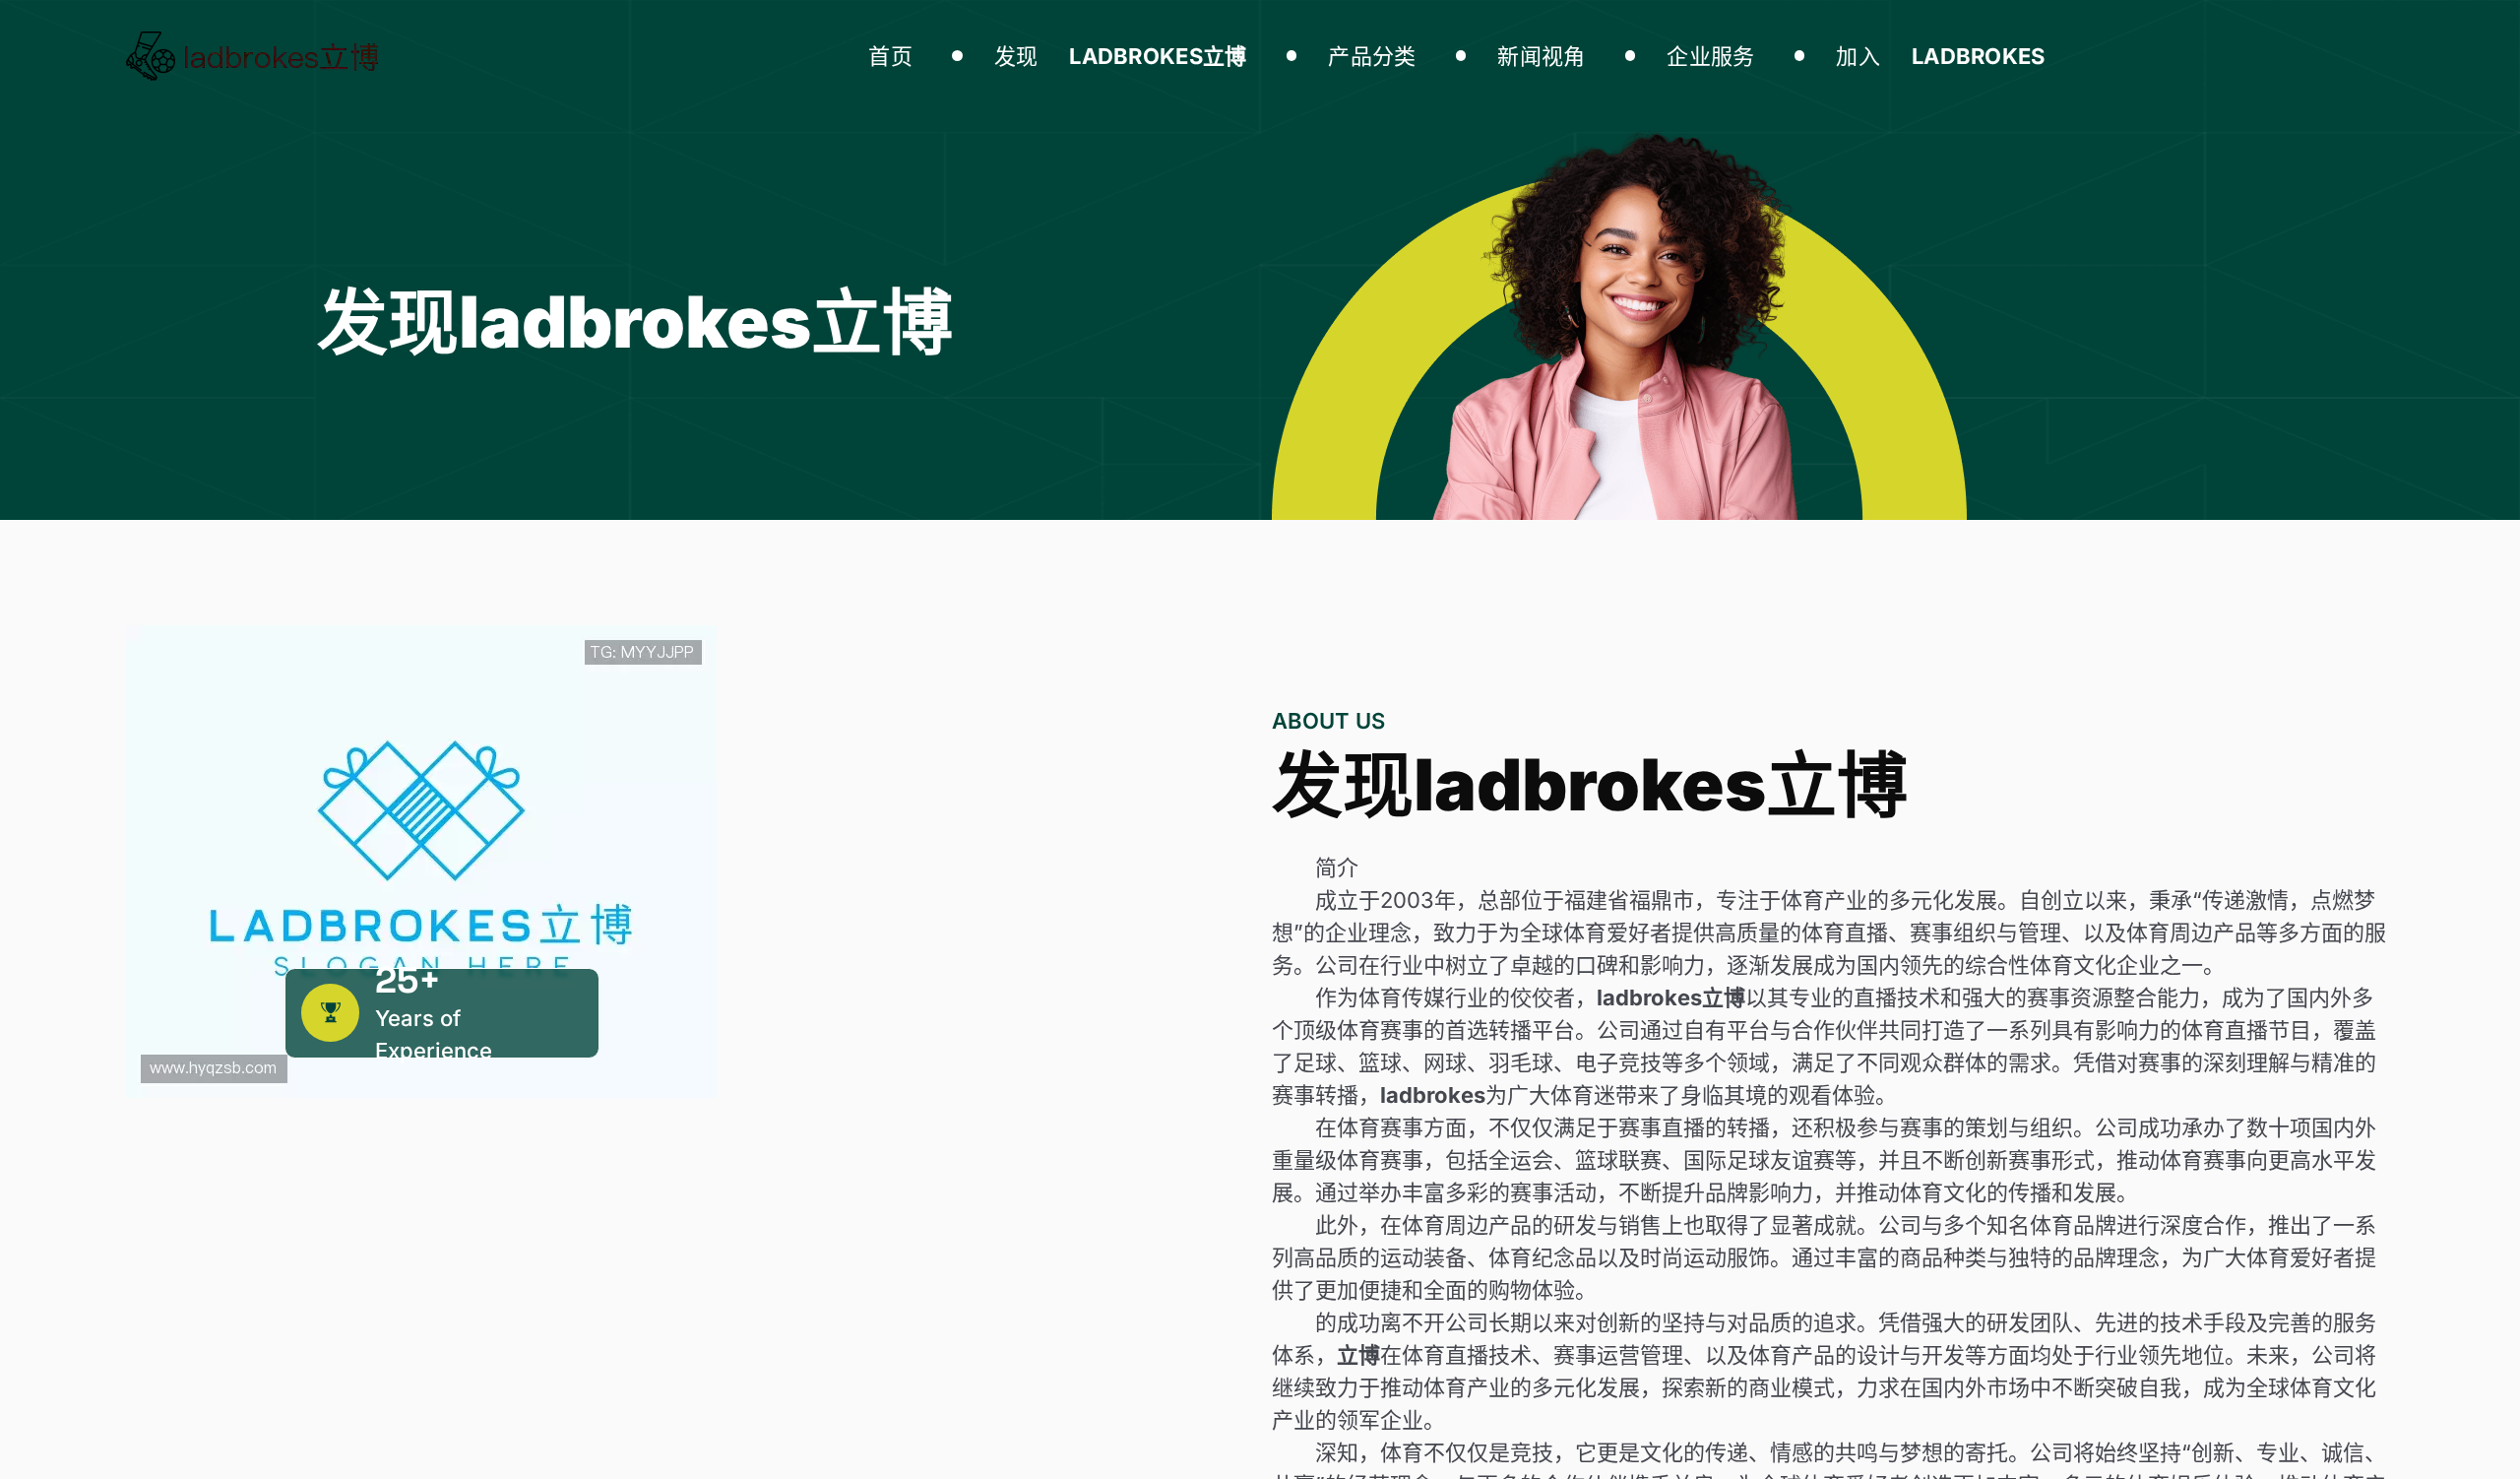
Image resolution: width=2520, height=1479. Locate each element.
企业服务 (1710, 56)
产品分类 (1372, 56)
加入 (1941, 56)
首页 (890, 56)
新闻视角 (1541, 56)
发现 (1121, 56)
